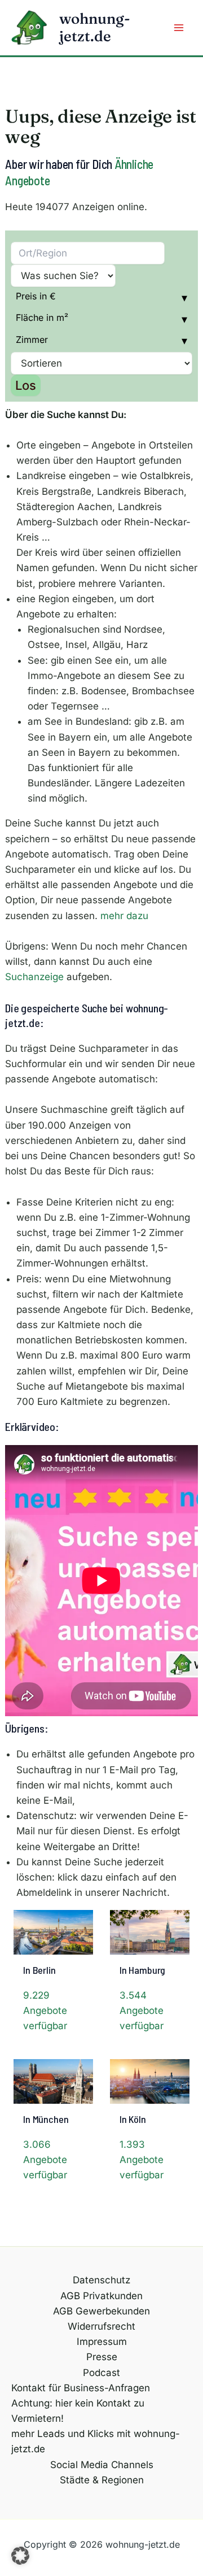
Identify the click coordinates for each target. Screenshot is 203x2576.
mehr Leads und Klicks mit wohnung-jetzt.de (96, 2441)
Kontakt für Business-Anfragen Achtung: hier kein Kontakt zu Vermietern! (81, 2403)
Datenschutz (101, 2280)
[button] (20, 2556)
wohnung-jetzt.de (95, 27)
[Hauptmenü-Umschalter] (179, 28)
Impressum (102, 2342)
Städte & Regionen (102, 2480)
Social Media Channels (102, 2465)
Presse (102, 2357)
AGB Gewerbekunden (101, 2311)
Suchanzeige (34, 977)
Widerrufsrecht (101, 2326)
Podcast (101, 2373)
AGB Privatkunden (101, 2296)
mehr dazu (124, 916)
